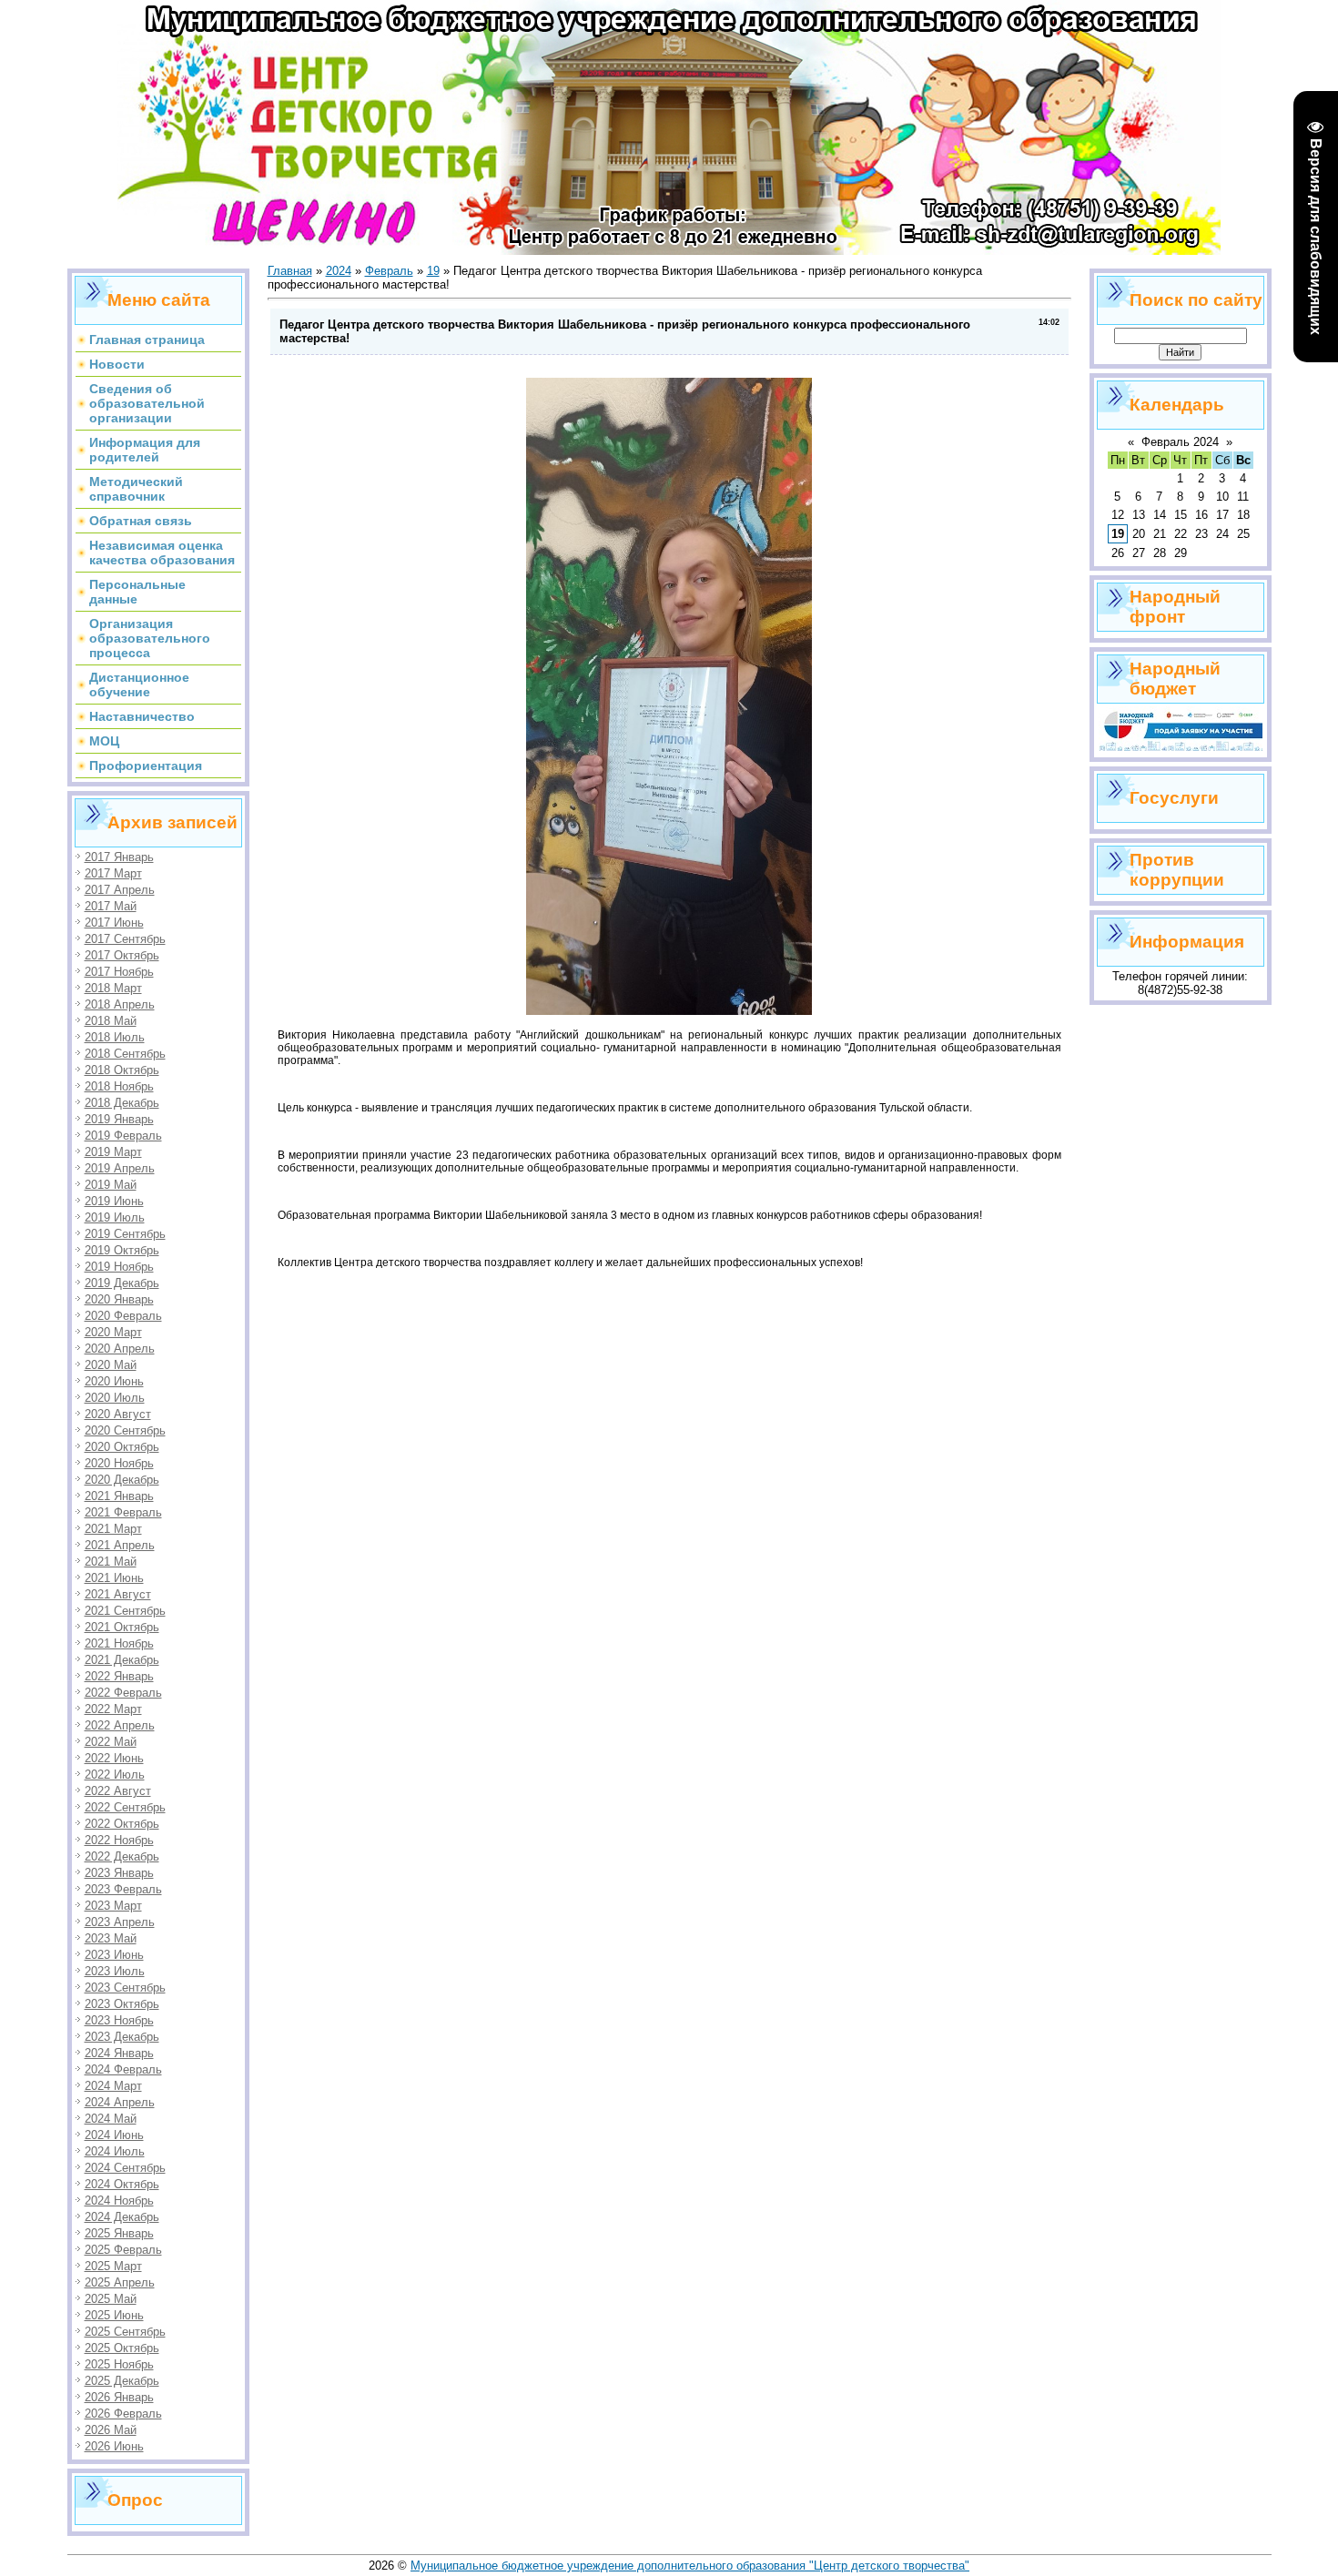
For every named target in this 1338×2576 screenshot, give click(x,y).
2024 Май (111, 2119)
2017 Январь (119, 857)
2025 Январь (119, 2233)
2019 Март (113, 1152)
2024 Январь (119, 2053)
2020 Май (111, 1365)
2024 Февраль (123, 2069)
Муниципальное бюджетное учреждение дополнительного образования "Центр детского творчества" (690, 2566)
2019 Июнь (114, 1201)
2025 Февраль (123, 2250)
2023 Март (113, 1906)
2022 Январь (119, 1676)
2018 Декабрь (122, 1103)
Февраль (389, 271)
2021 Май (111, 1562)
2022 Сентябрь (125, 1807)
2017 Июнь (114, 923)
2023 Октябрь (122, 2004)
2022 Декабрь (122, 1856)
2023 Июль (115, 1971)
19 (433, 271)
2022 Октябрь (122, 1824)
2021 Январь (119, 1496)
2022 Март (113, 1709)
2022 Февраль (123, 1693)
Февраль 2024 (1180, 442)
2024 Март (113, 2086)
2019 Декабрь (122, 1283)
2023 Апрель (120, 1922)
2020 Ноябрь (119, 1463)
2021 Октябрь (122, 1627)
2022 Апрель (120, 1725)
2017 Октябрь (122, 955)
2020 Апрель (120, 1349)
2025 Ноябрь (119, 2364)
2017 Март (113, 873)
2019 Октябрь (122, 1250)
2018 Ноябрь (119, 1086)
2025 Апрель (120, 2282)
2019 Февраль (123, 1136)
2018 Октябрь (122, 1070)
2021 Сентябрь (125, 1611)
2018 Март (113, 988)
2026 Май (111, 2430)
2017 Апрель (120, 890)
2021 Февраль (123, 1512)
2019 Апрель (120, 1168)
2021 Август (118, 1594)
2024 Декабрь (122, 2217)
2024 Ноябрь (119, 2201)
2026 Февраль (123, 2414)
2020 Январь (119, 1299)
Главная (290, 271)
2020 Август (118, 1414)
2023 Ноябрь (119, 2020)
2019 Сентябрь (125, 1234)
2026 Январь (119, 2397)
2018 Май (111, 1021)
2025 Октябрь (122, 2348)
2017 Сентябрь (125, 939)
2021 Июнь (114, 1578)
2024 (339, 271)
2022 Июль (115, 1775)
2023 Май (111, 1938)
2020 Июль (115, 1398)
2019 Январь (119, 1119)
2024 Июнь (114, 2135)
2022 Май (111, 1742)
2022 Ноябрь (119, 1840)
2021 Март (113, 1529)
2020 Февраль (123, 1316)
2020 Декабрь (122, 1480)
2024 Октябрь (122, 2184)
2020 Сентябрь (125, 1430)
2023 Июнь (114, 1955)
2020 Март (113, 1332)
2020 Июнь (114, 1381)
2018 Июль (115, 1037)
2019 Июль (115, 1217)
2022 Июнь (114, 1758)
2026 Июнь (114, 2446)
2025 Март (113, 2266)
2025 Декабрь (122, 2381)
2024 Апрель (120, 2102)
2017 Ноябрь (119, 972)
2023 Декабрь (122, 2037)
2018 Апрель (120, 1004)
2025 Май (111, 2299)
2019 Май (111, 1185)
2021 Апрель (120, 1545)
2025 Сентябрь (125, 2332)
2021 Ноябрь (119, 1643)
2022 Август (118, 1791)
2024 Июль (115, 2151)
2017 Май (111, 906)
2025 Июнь (114, 2315)
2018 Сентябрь (125, 1054)
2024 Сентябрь (125, 2168)
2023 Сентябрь (125, 1988)
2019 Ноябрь (119, 1267)
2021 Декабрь (122, 1660)
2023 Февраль (123, 1889)
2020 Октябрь (122, 1447)
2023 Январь (119, 1873)
